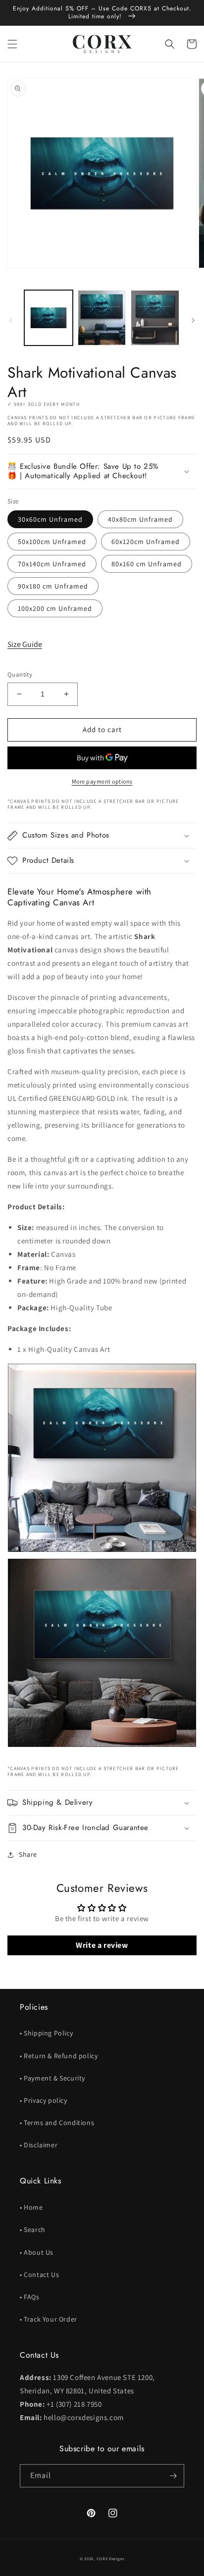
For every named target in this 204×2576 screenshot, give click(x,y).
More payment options (102, 781)
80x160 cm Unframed (147, 564)
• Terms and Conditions (57, 2123)
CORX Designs (110, 2558)
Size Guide (25, 644)
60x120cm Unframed (146, 542)
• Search (33, 2229)
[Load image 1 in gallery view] (49, 318)
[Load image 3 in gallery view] (155, 318)
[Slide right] (193, 320)
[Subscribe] (173, 2476)
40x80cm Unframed (140, 519)
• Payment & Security (52, 2078)
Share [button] (28, 1854)
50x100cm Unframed (52, 542)
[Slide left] (11, 320)
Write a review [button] (102, 1945)
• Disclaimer (39, 2145)
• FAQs (30, 2297)
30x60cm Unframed (50, 519)
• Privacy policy (44, 2100)
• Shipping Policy (46, 2033)
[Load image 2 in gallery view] (102, 318)
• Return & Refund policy (59, 2056)
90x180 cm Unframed (53, 586)
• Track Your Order (49, 2319)
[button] (12, 44)
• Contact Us (39, 2275)
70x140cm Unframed (52, 564)
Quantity (20, 674)
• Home (31, 2207)
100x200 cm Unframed (55, 608)
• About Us (37, 2252)
